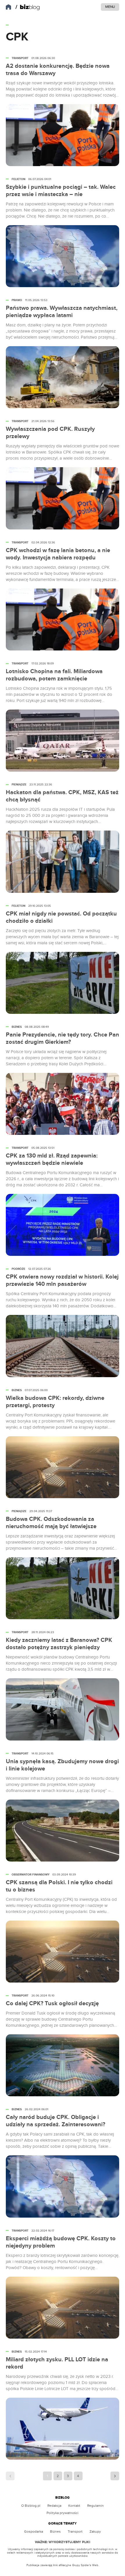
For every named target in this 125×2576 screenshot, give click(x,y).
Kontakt (74, 2506)
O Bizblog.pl (31, 2506)
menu (110, 7)
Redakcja (54, 2506)
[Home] (28, 7)
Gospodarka (34, 2531)
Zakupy (95, 2531)
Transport (75, 2531)
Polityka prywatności (63, 2513)
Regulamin (95, 2506)
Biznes (55, 2531)
